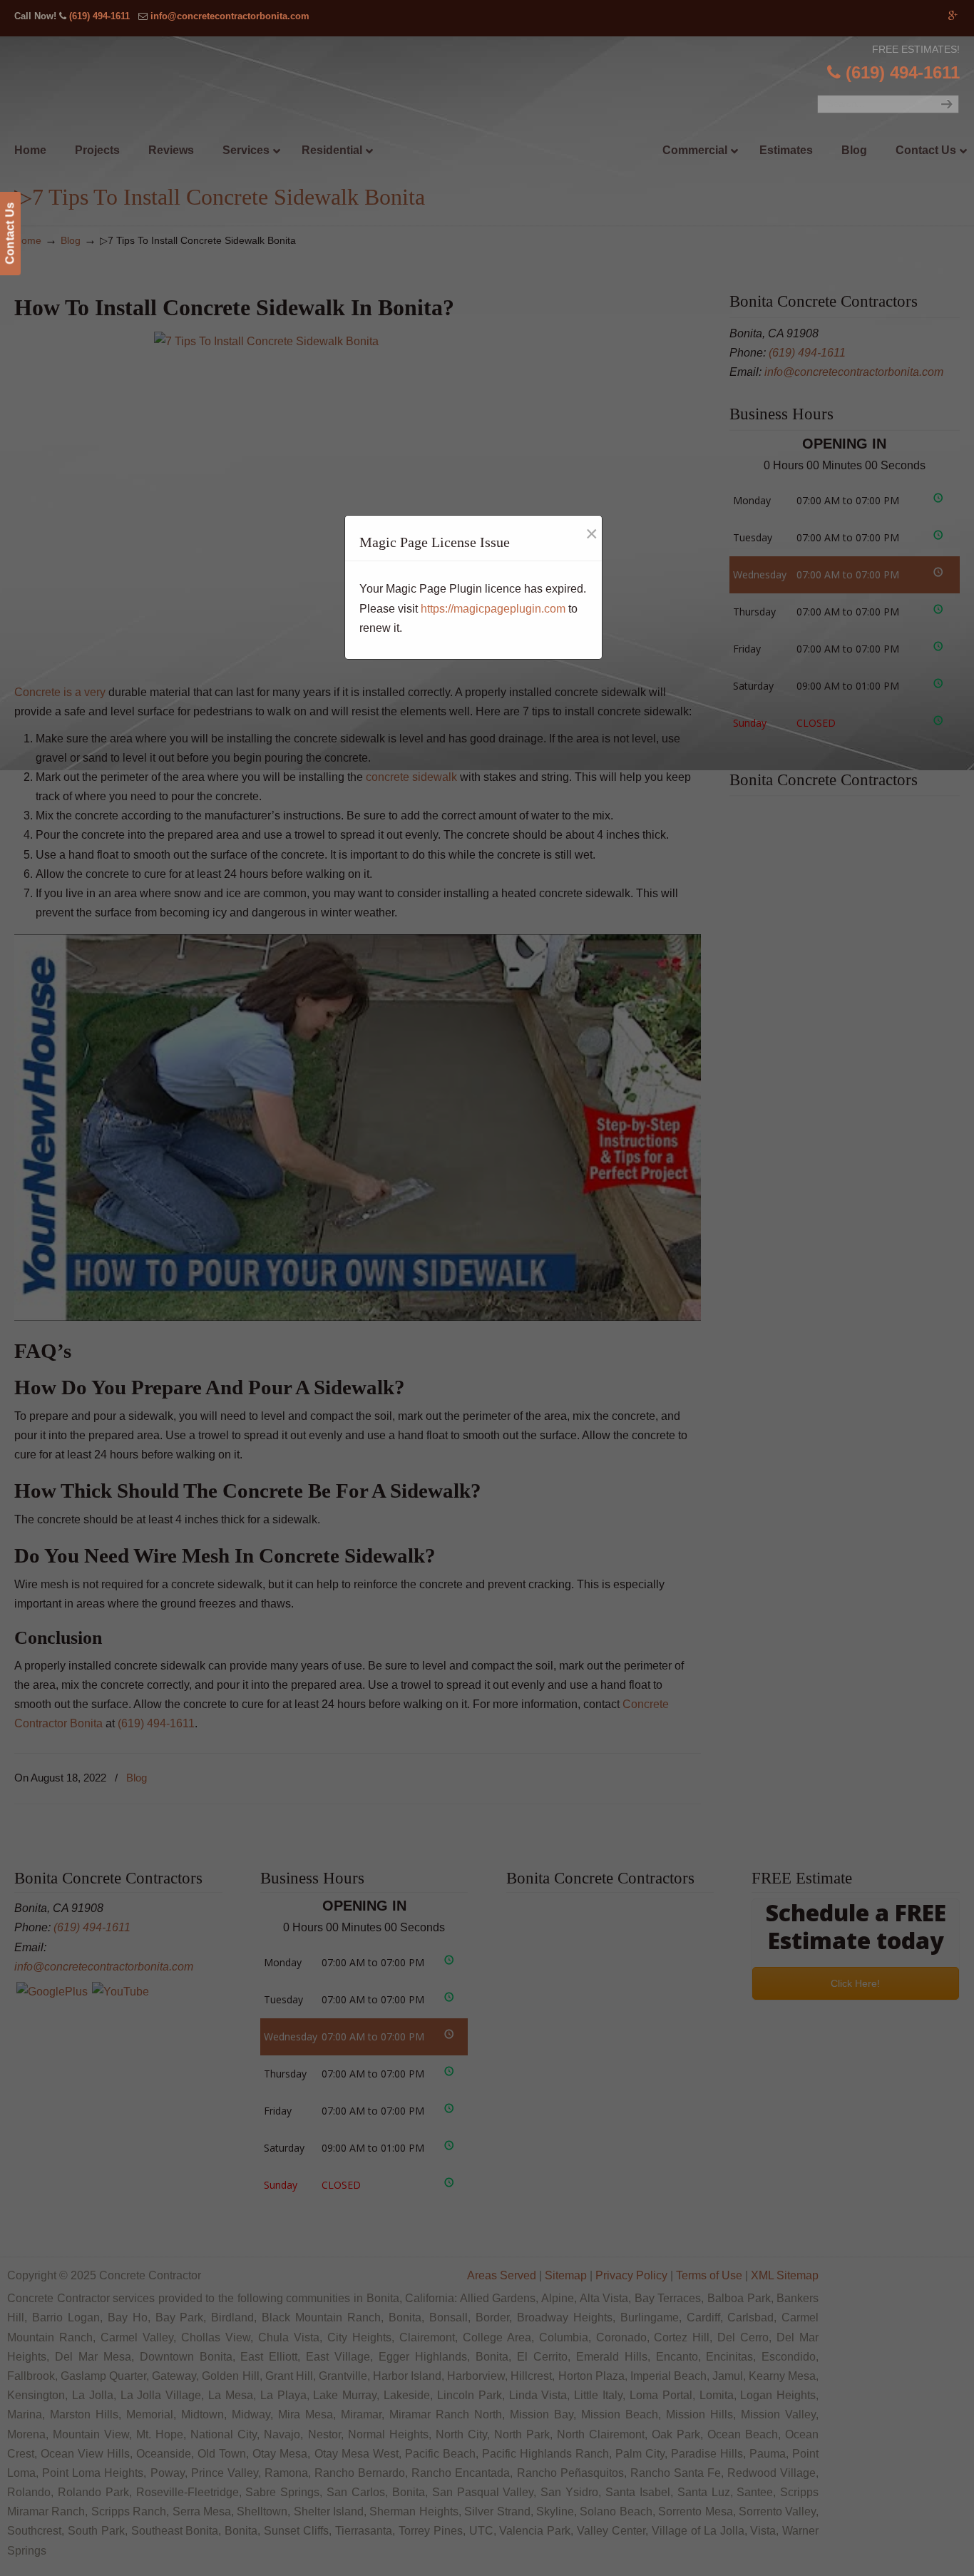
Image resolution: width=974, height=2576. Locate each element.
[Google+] (953, 16)
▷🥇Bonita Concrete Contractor (516, 119)
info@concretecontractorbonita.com (230, 16)
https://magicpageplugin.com (493, 609)
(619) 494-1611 (99, 16)
